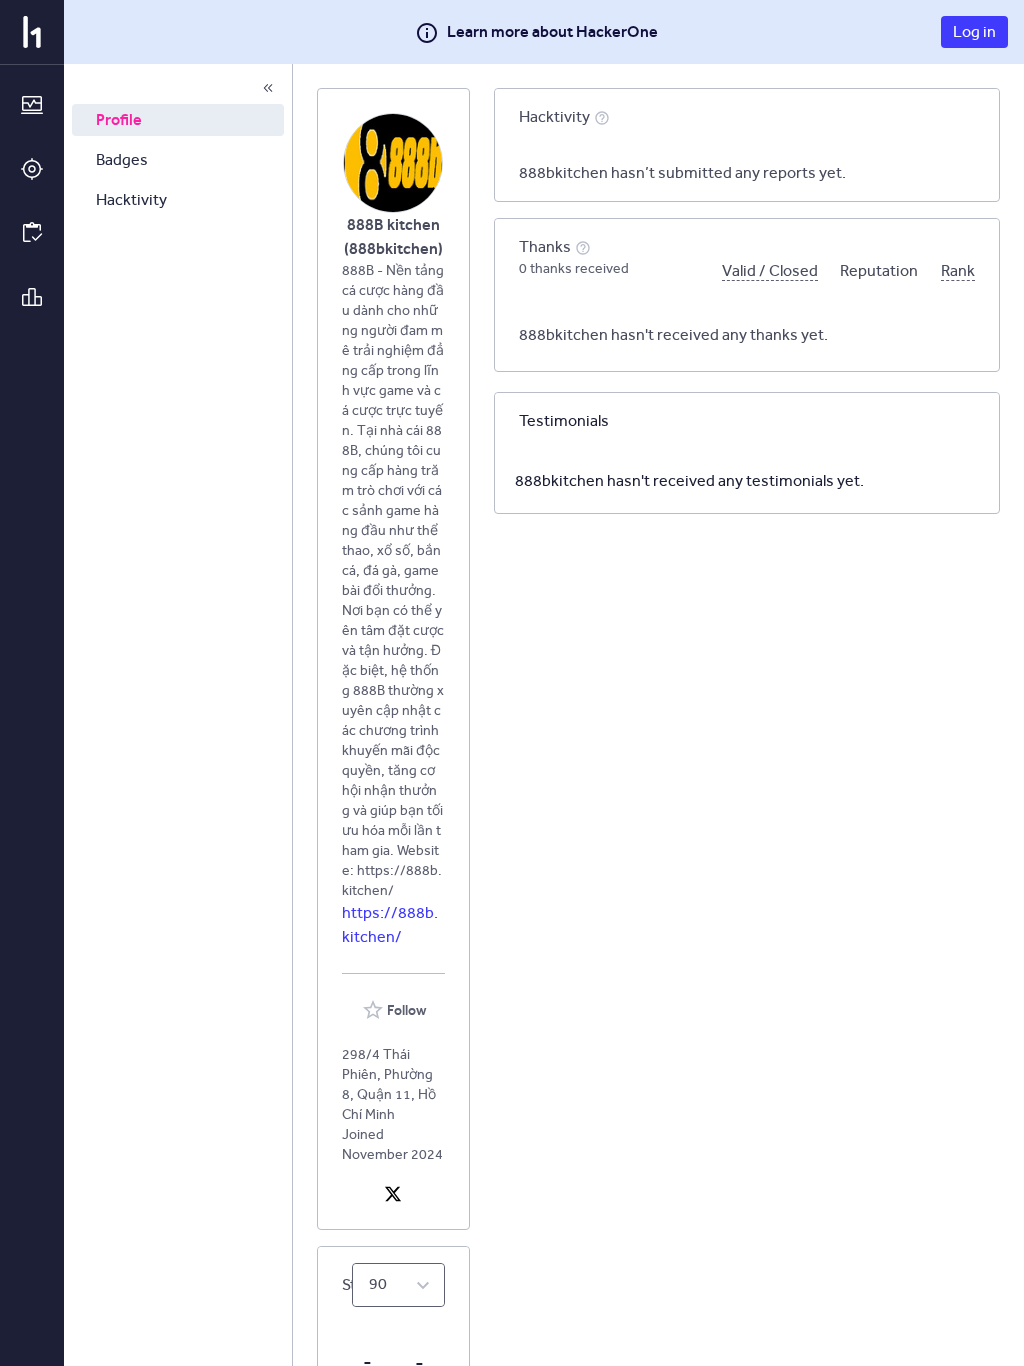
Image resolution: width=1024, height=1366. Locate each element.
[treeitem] (178, 120)
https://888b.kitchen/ (390, 924)
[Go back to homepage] (32, 32)
